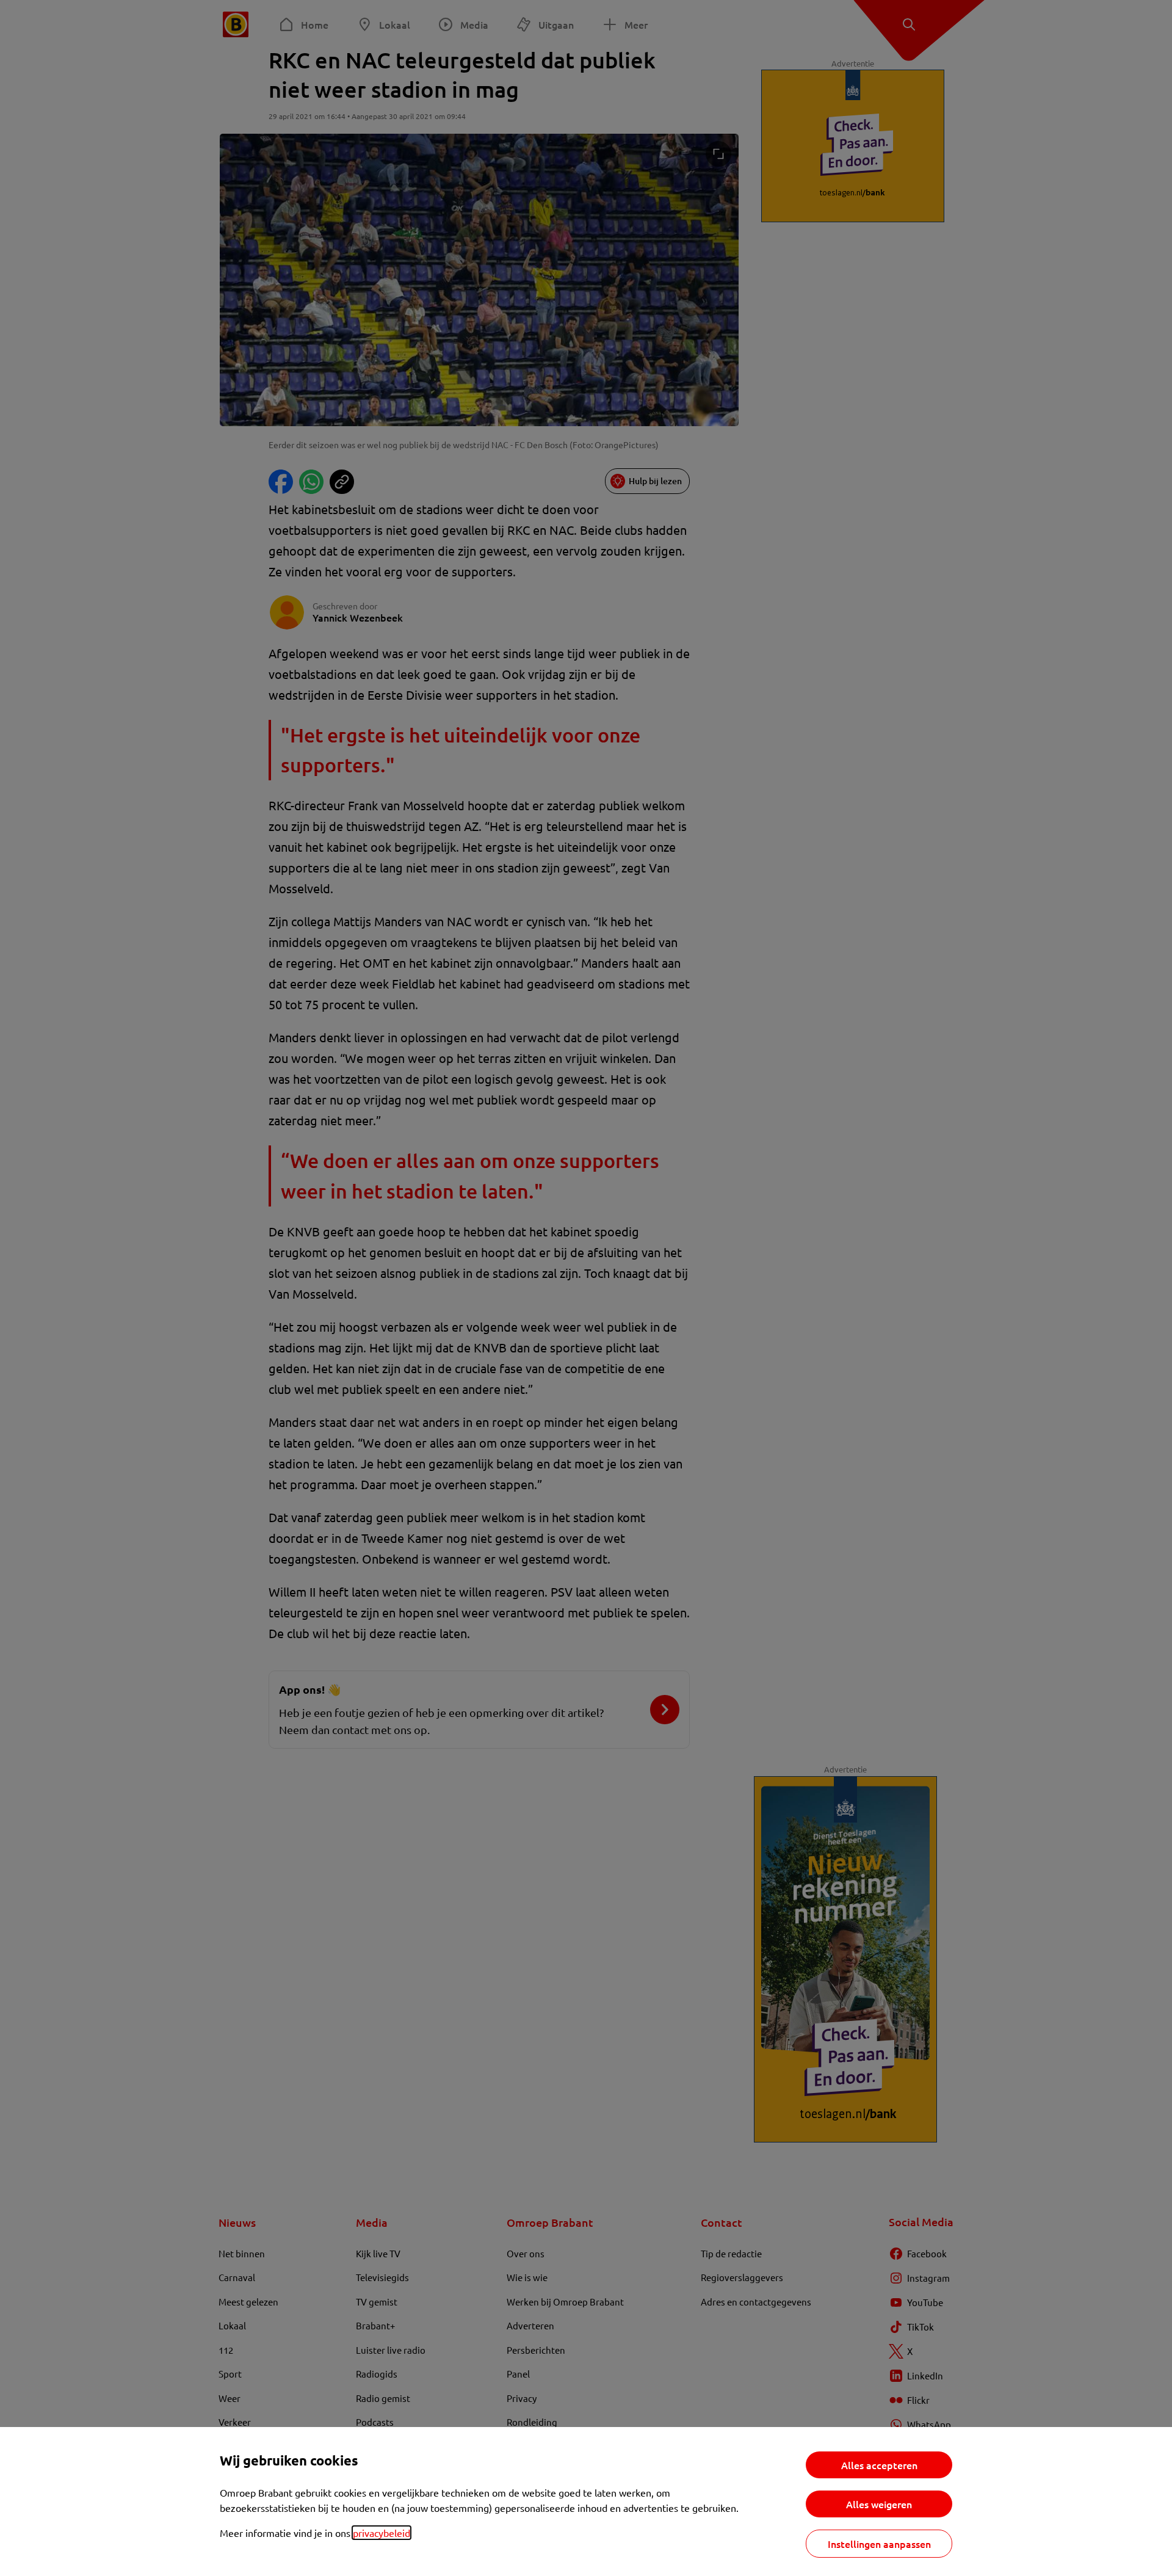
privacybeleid (382, 2533)
